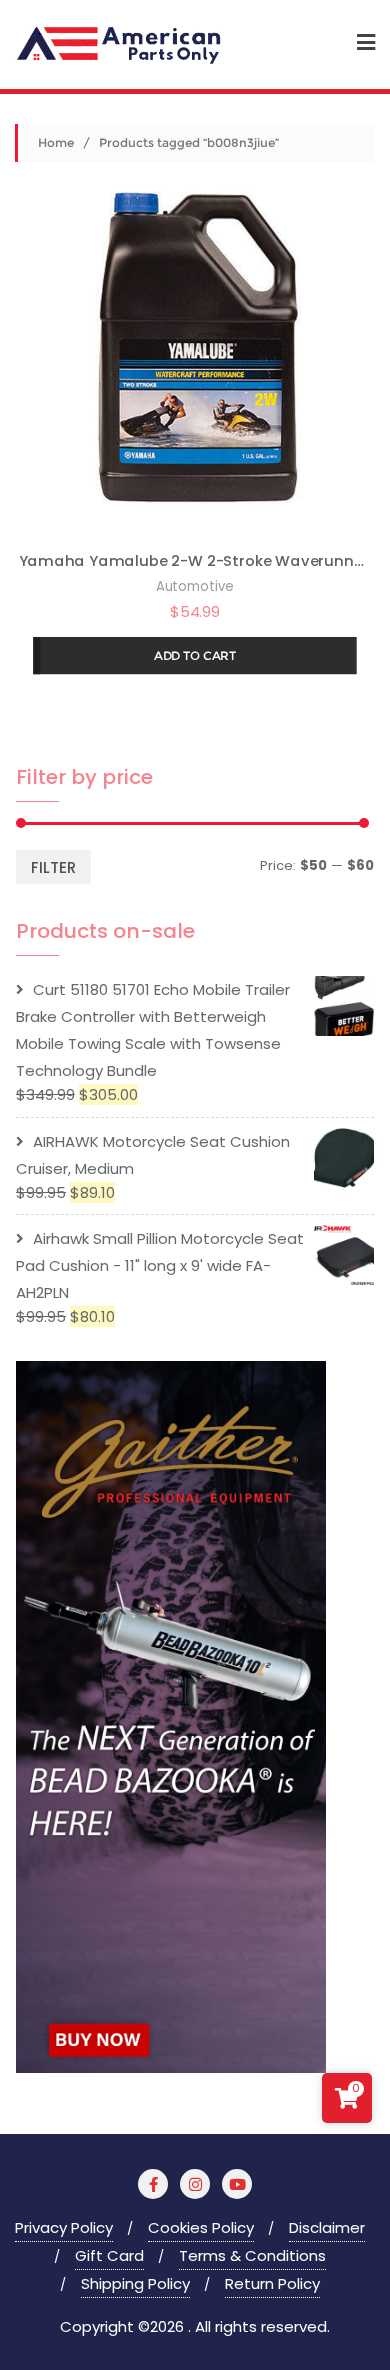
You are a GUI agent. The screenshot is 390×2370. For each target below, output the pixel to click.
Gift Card (109, 2255)
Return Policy (272, 2283)
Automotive (195, 586)
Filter (53, 867)
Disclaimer (327, 2227)
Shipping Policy (135, 2283)
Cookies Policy (201, 2227)
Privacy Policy (64, 2227)
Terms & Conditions (252, 2255)
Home (56, 142)
